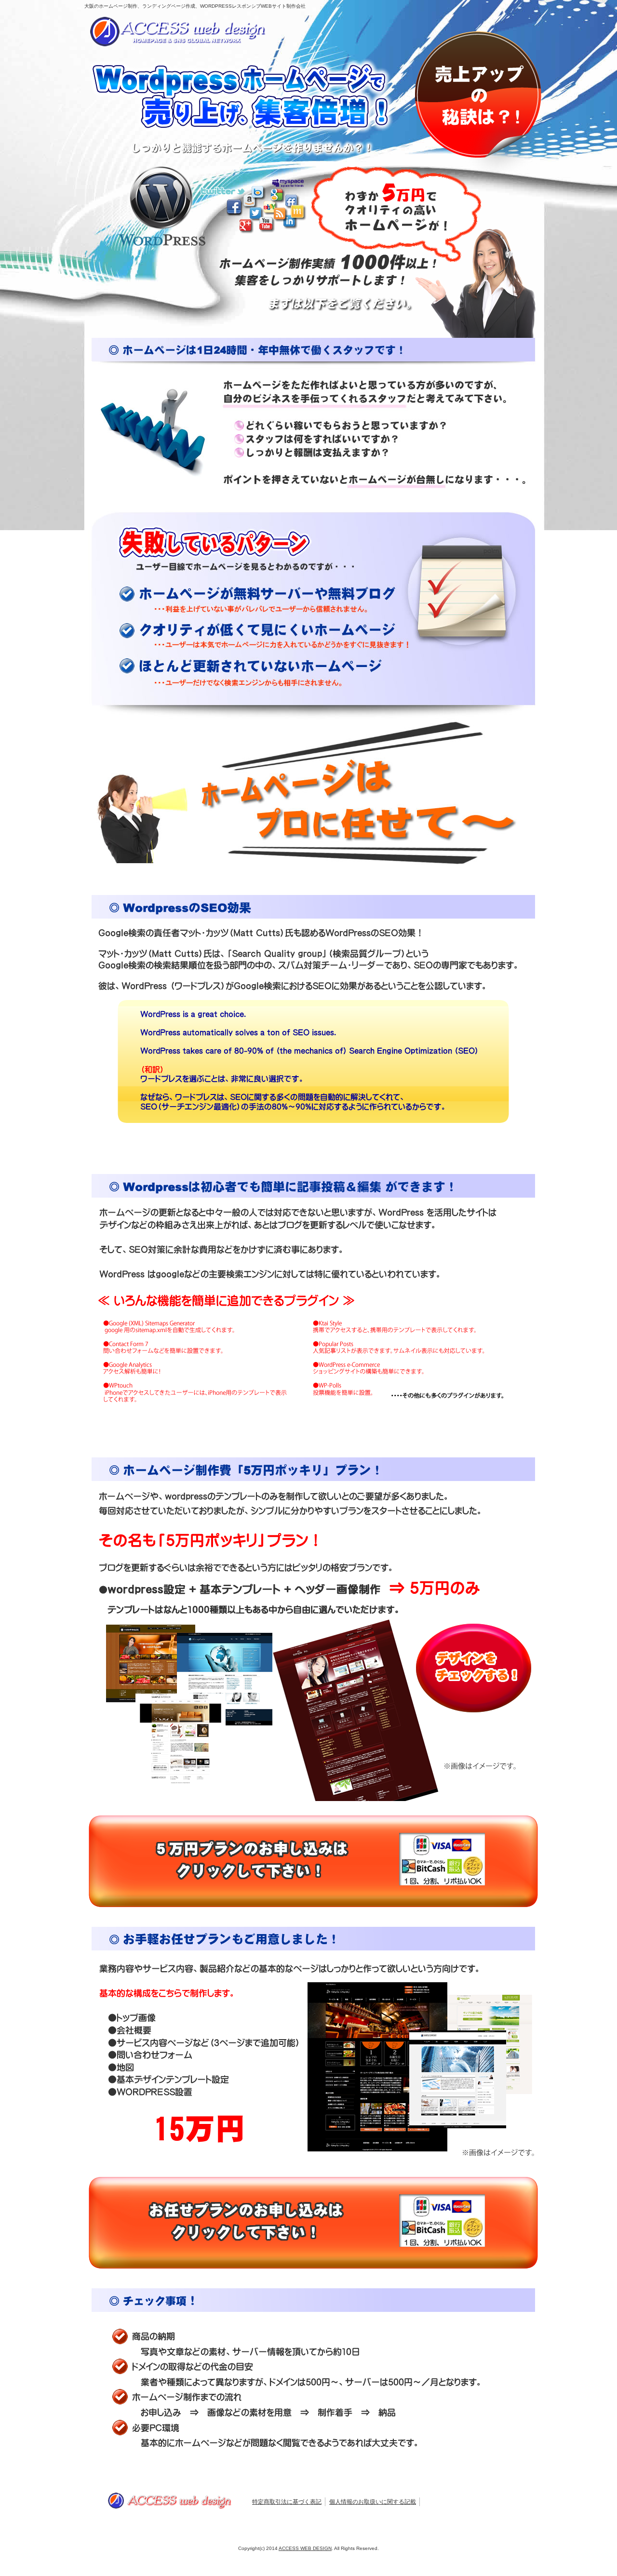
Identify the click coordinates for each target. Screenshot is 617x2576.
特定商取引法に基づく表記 (287, 2502)
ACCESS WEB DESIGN (305, 2548)
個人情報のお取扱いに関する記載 (373, 2502)
